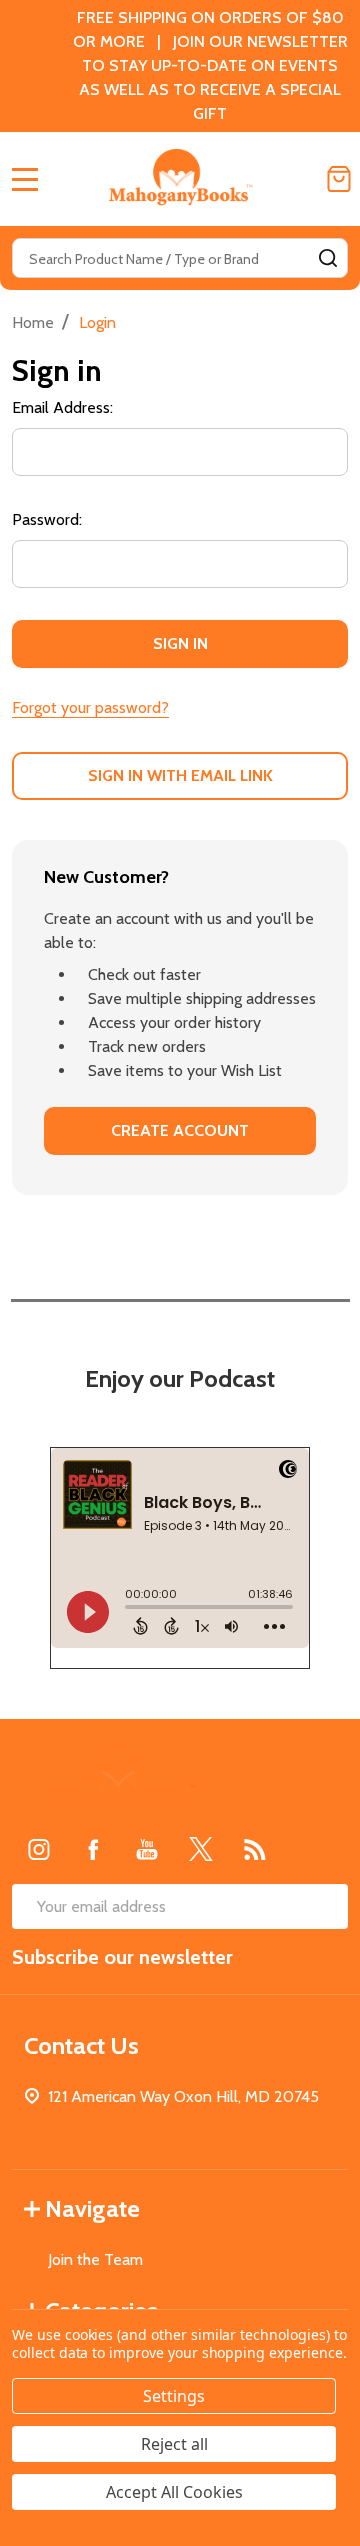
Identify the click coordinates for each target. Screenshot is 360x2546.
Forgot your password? (90, 707)
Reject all (174, 2444)
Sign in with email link (180, 775)
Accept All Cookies (174, 2492)
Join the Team (95, 2259)
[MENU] (25, 179)
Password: (47, 519)
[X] (201, 1849)
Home (33, 322)
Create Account (180, 1130)
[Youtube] (147, 1849)
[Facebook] (93, 1849)
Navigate (92, 2208)
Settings (174, 2396)
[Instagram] (39, 1849)
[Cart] (339, 179)
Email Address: (62, 407)
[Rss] (255, 1849)
